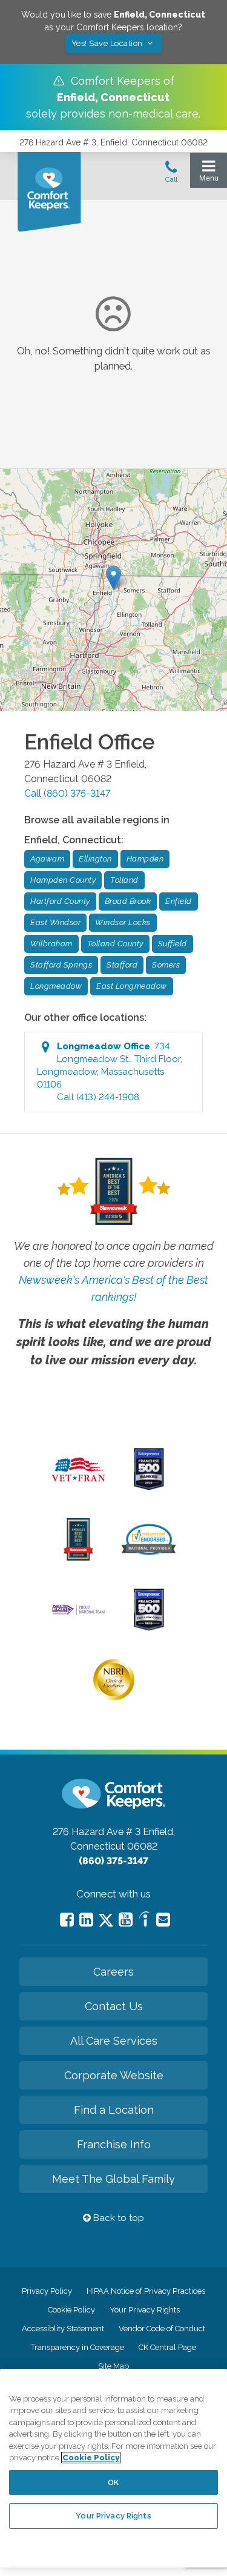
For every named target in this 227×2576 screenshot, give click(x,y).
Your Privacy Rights (145, 2310)
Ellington (95, 859)
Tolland (124, 880)
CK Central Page (167, 2347)
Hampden (145, 859)
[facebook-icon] (67, 1920)
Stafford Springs (61, 965)
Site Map (113, 2366)
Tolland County (115, 944)
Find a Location (114, 2110)
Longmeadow (56, 986)
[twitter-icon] (106, 1921)
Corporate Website (114, 2075)
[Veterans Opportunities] (78, 1484)
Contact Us (114, 2006)
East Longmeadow (132, 986)
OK (113, 2482)
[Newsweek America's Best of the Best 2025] (78, 1558)
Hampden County (63, 880)
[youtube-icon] (126, 1920)
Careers (113, 1972)
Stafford (122, 965)
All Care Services (114, 2041)
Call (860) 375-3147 (67, 793)
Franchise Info (114, 2144)
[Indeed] (144, 1921)
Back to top (117, 2218)
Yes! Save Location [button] (108, 43)
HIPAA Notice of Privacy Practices (146, 2291)
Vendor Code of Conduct (162, 2329)
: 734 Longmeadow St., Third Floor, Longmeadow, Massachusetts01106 (110, 1072)
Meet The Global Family (113, 2179)
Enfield (179, 901)
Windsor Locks (123, 922)
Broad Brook (128, 901)
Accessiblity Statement (63, 2329)
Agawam (47, 859)
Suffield (173, 944)
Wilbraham (51, 944)
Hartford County (60, 901)
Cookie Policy (71, 2310)
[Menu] (209, 174)
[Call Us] (171, 175)
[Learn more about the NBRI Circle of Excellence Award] (114, 1698)
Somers (166, 965)
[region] (113, 2468)
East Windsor (55, 922)
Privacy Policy (47, 2291)
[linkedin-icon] (86, 1920)
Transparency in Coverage (77, 2347)
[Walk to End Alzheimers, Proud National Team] (78, 1613)
